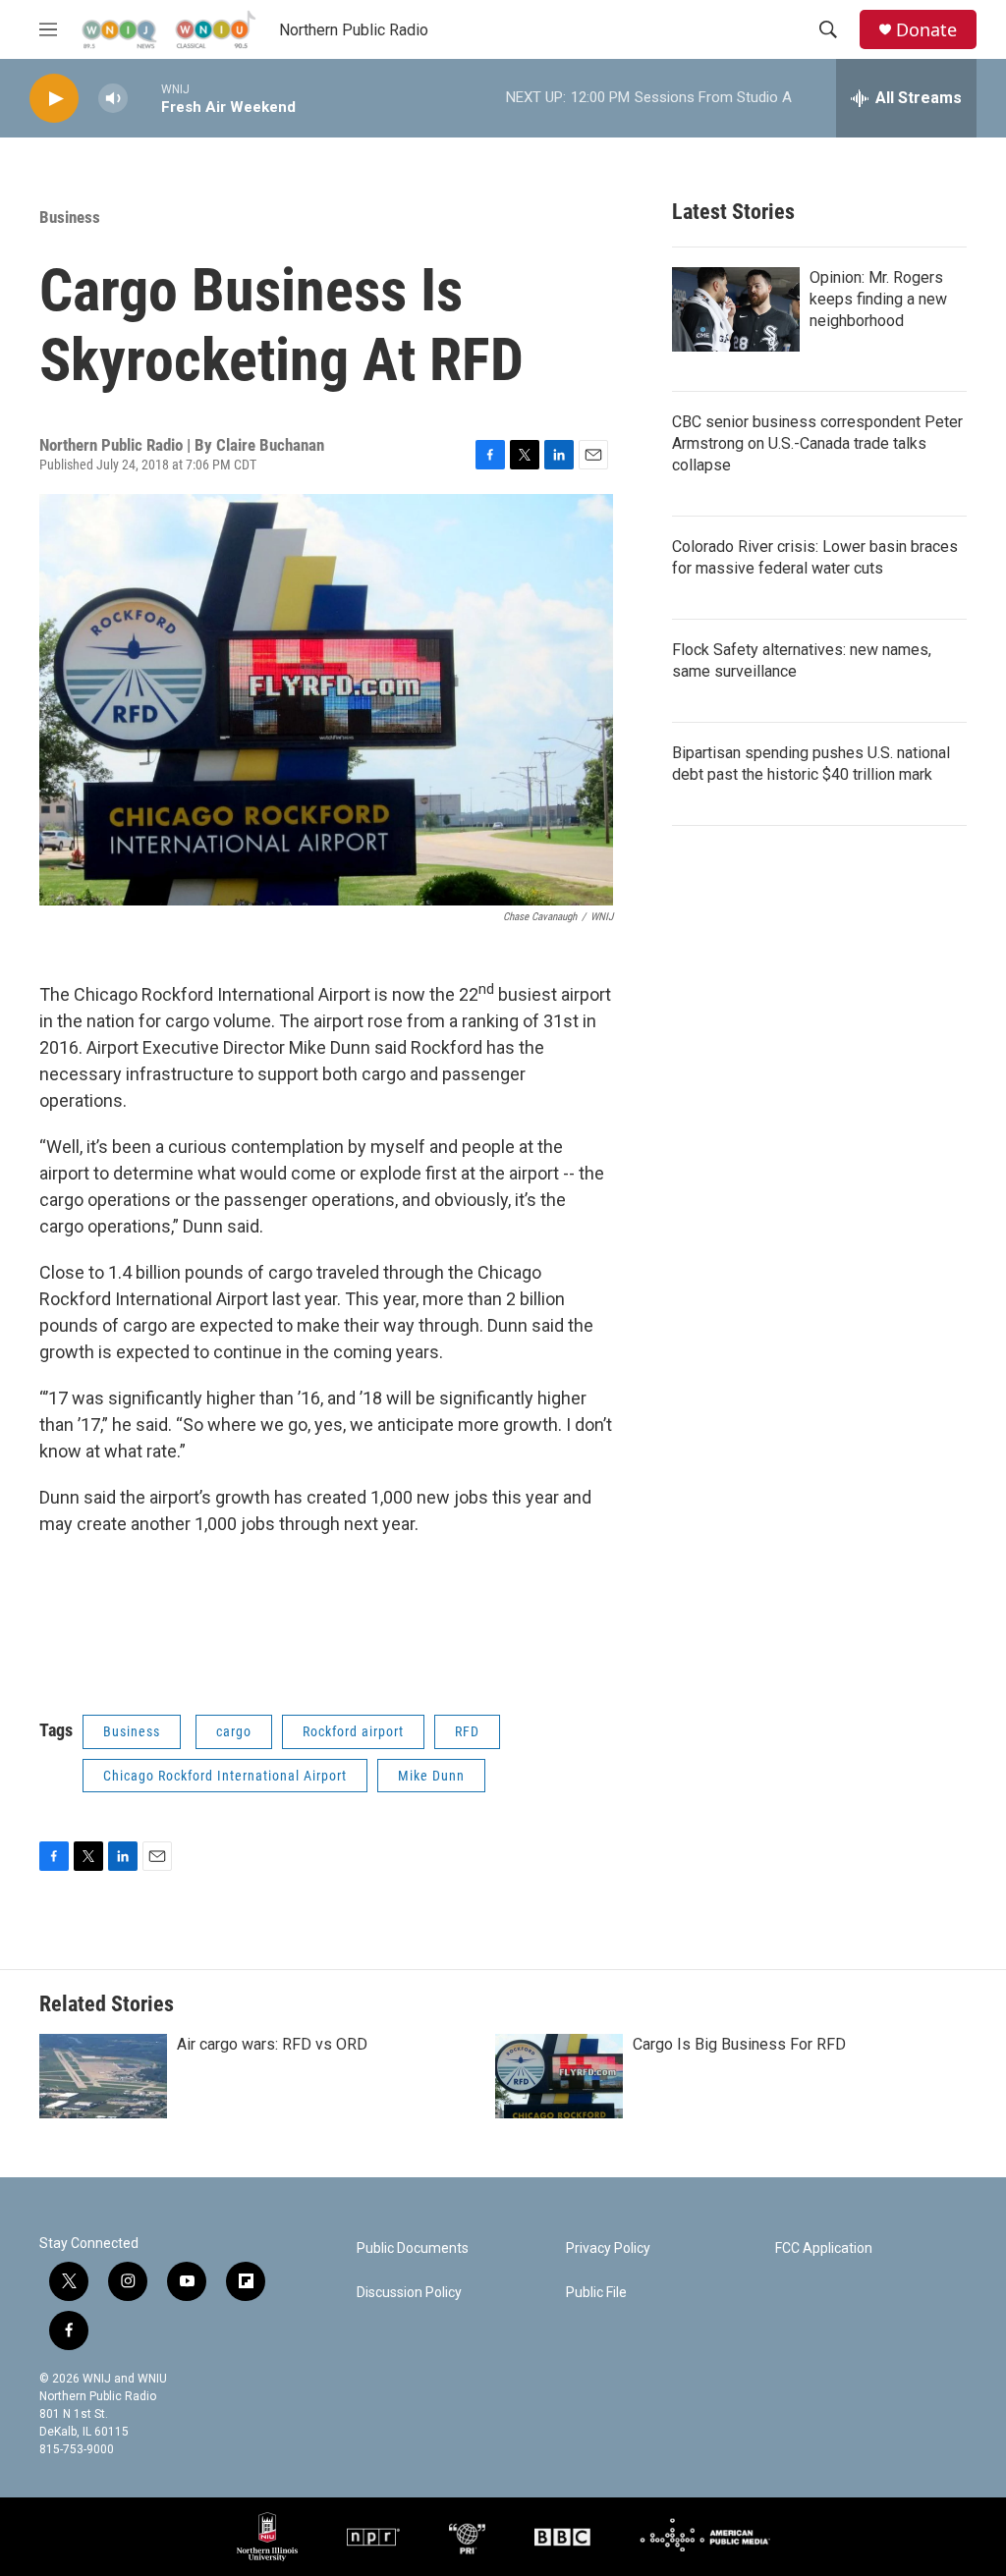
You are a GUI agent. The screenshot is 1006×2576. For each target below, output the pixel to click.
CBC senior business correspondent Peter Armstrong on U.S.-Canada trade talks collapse (817, 443)
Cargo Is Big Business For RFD (739, 2044)
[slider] (144, 98)
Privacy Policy (608, 2248)
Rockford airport (353, 1731)
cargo (234, 1731)
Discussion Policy (409, 2293)
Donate (926, 30)
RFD (467, 1731)
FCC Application (824, 2248)
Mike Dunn (431, 1776)
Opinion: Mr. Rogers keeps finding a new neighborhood (878, 299)
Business (70, 217)
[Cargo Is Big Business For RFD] (559, 2076)
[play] (54, 99)
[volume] (113, 99)
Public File (596, 2293)
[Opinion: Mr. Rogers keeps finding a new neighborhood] (736, 309)
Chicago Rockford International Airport (225, 1776)
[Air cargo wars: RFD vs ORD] (103, 2076)
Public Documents (413, 2248)
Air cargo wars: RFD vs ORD (272, 2044)
